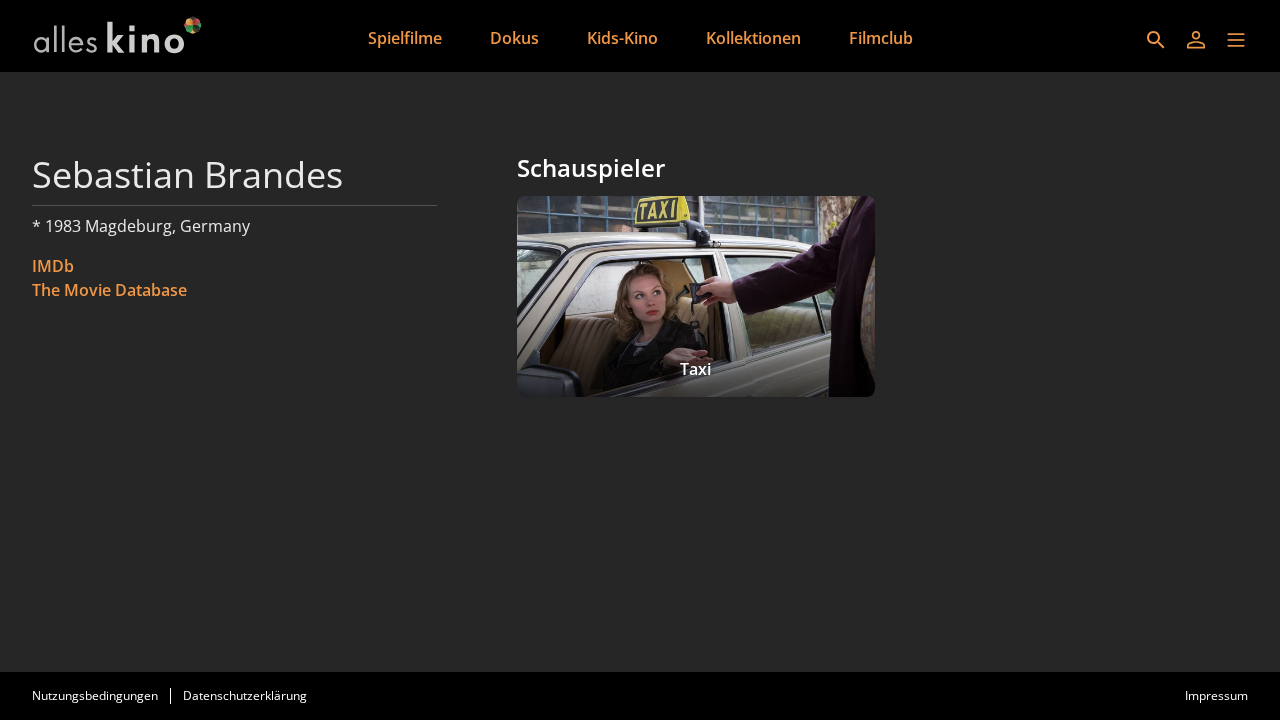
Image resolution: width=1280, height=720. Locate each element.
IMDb (53, 266)
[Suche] (1156, 40)
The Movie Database (109, 290)
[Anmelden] (1196, 40)
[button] (1236, 40)
